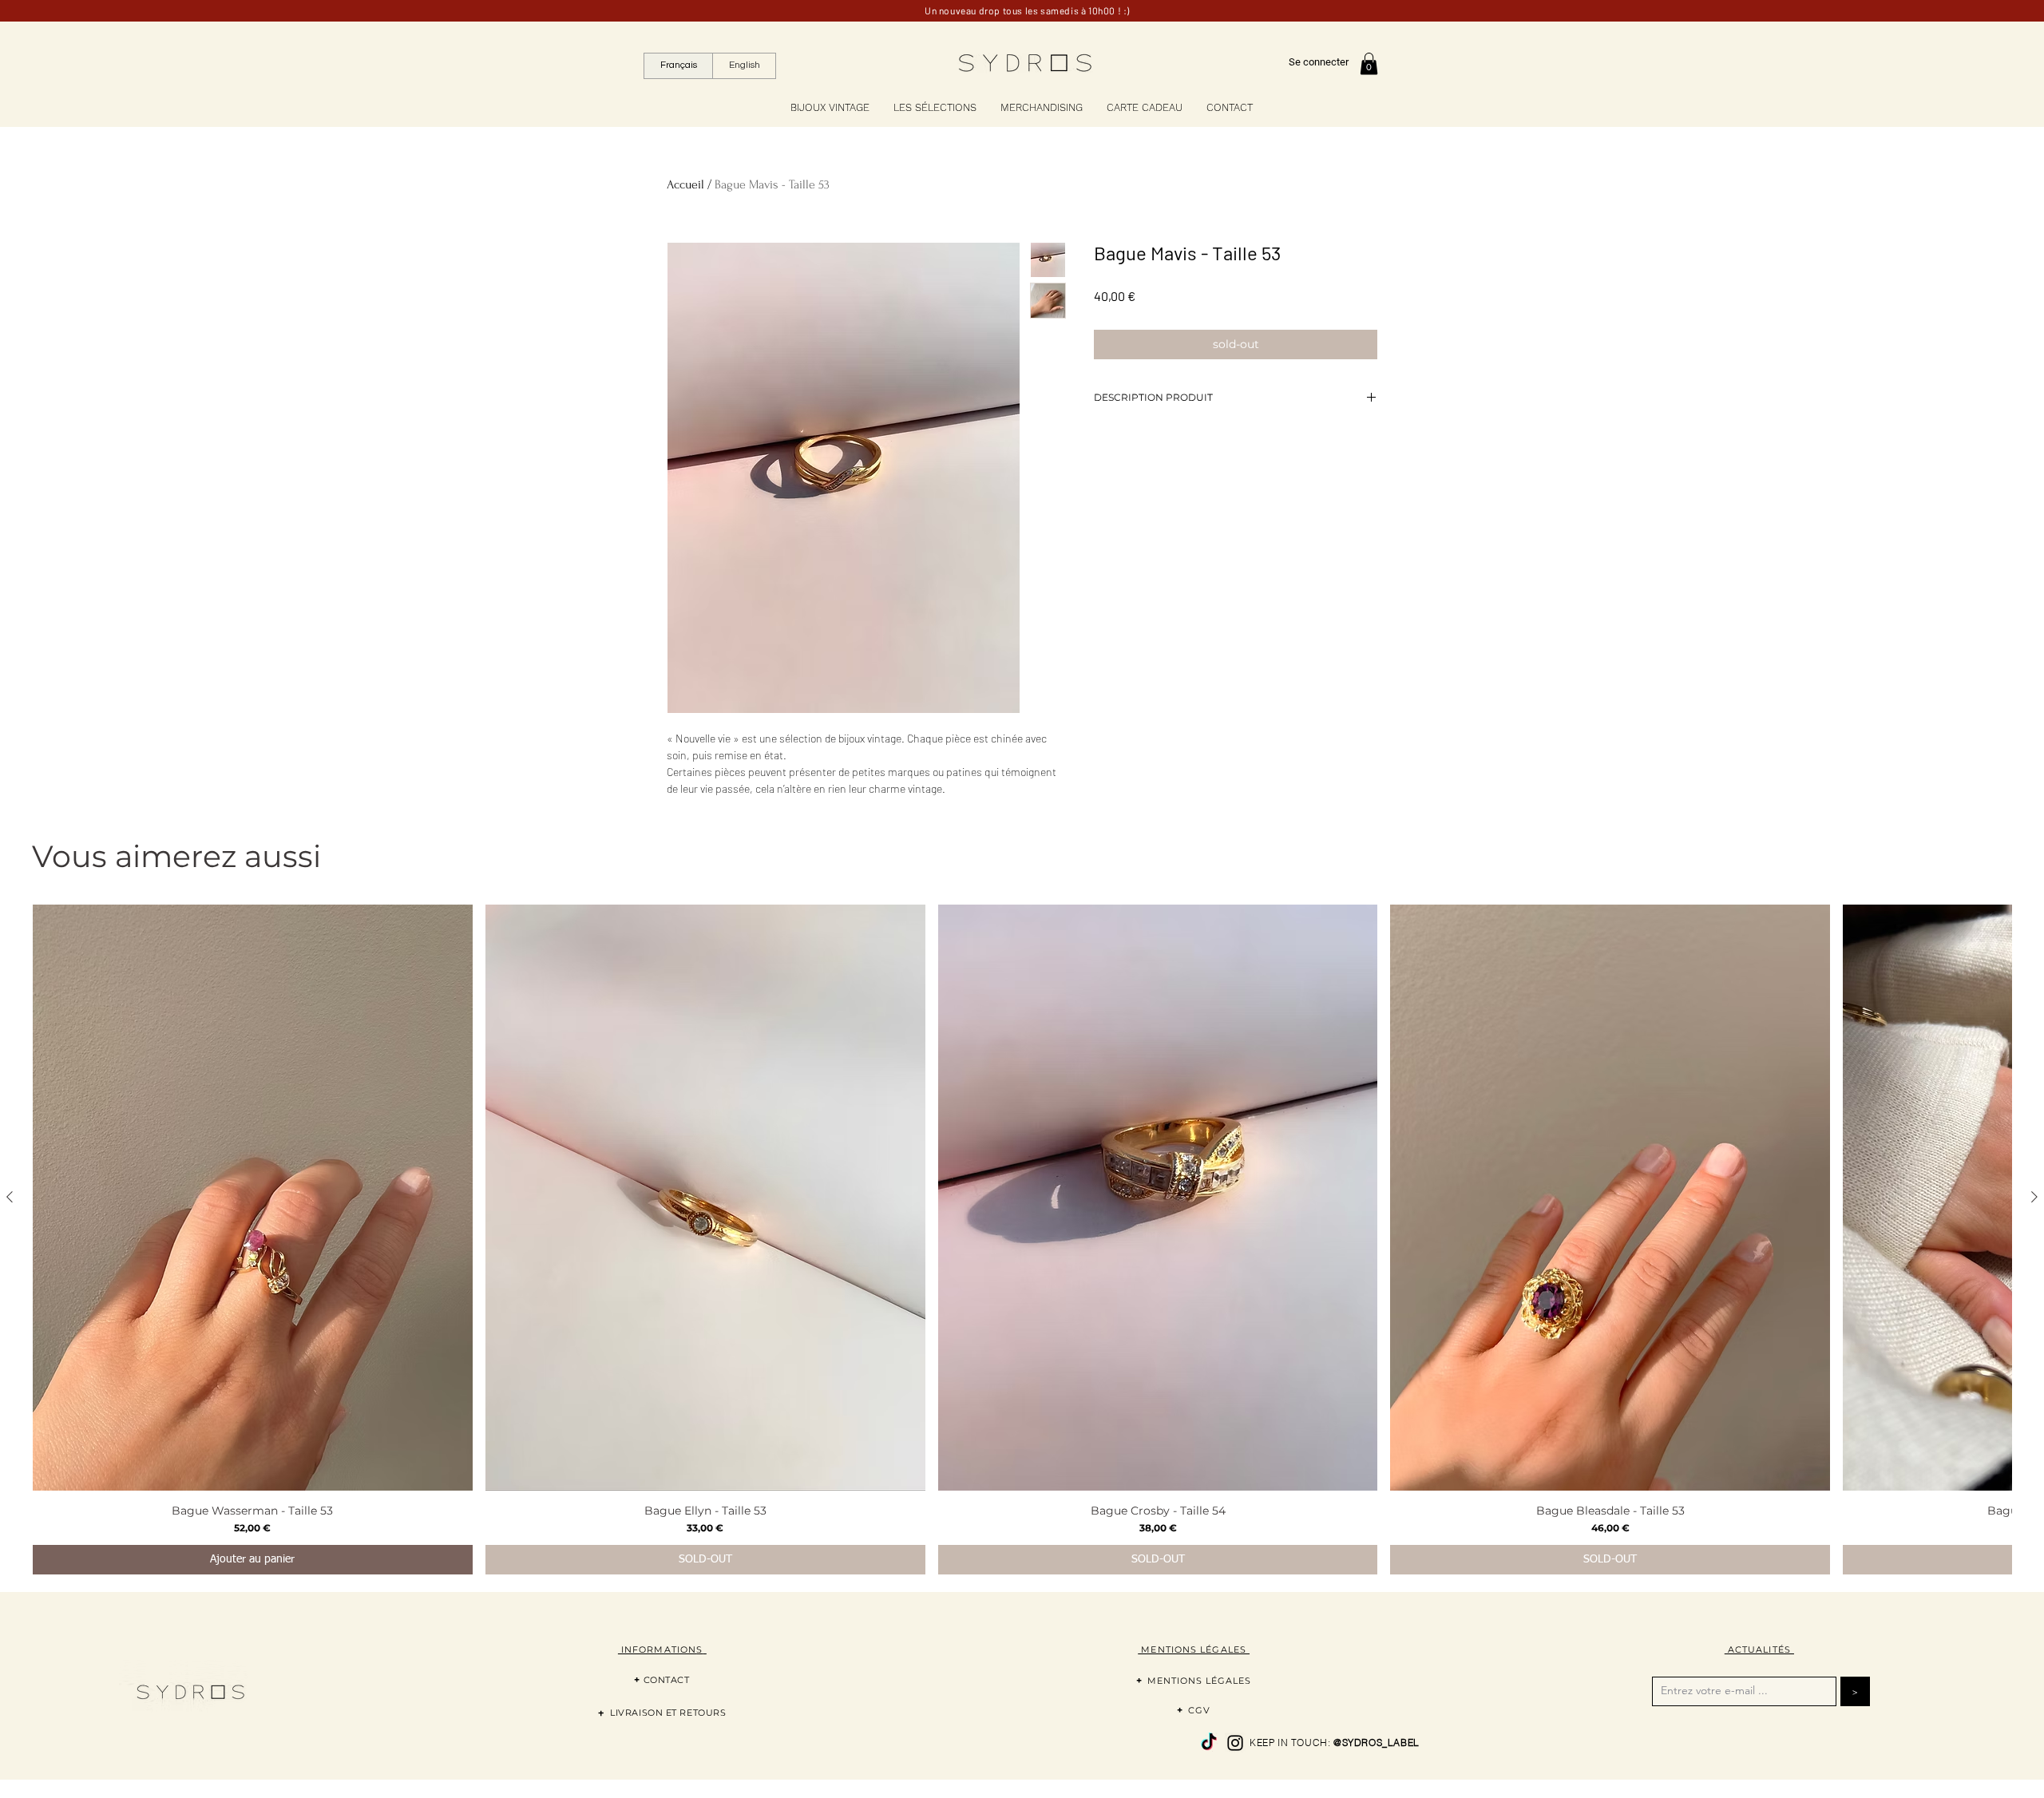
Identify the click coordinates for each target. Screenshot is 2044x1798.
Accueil (685, 184)
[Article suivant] (2034, 1197)
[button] (1369, 63)
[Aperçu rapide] (253, 1198)
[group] (1022, 1239)
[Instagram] (1235, 1743)
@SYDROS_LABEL (1377, 1743)
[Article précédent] (10, 1197)
